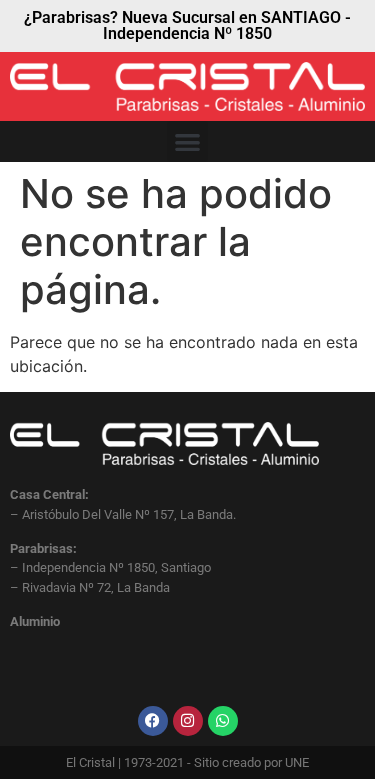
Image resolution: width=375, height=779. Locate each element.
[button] (187, 141)
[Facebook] (153, 721)
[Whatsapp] (223, 721)
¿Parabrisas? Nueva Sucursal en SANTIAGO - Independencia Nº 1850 (187, 25)
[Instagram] (188, 721)
